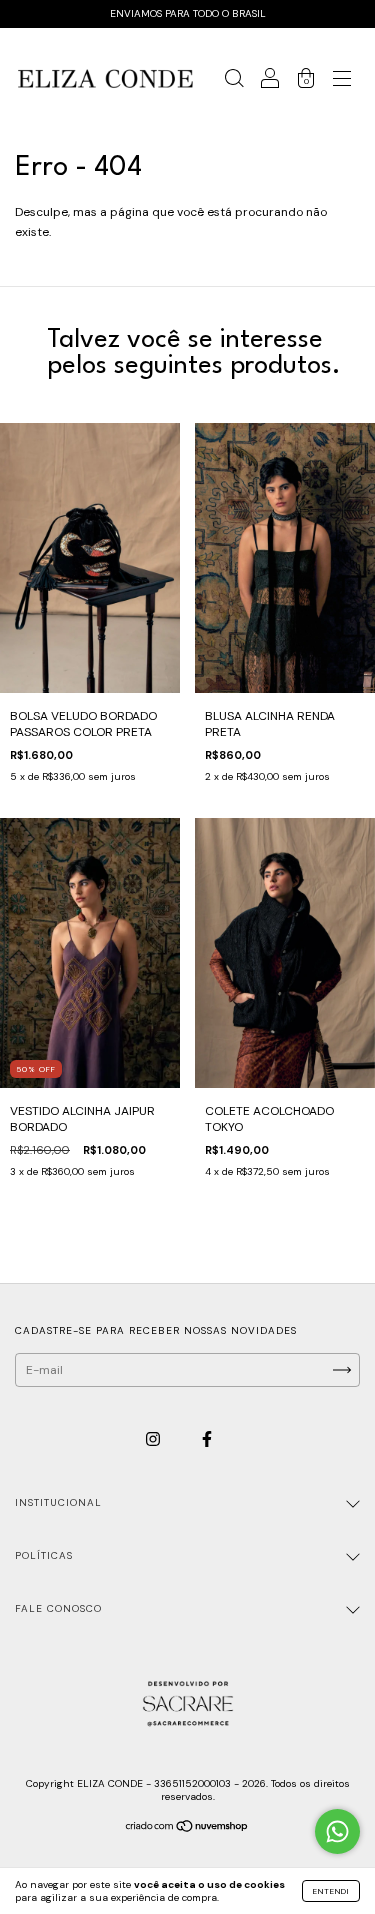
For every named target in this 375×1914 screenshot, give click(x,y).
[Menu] (342, 82)
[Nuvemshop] (187, 1829)
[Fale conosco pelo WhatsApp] (337, 1831)
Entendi (331, 1891)
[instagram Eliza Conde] (154, 1440)
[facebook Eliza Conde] (207, 1440)
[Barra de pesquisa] (234, 82)
